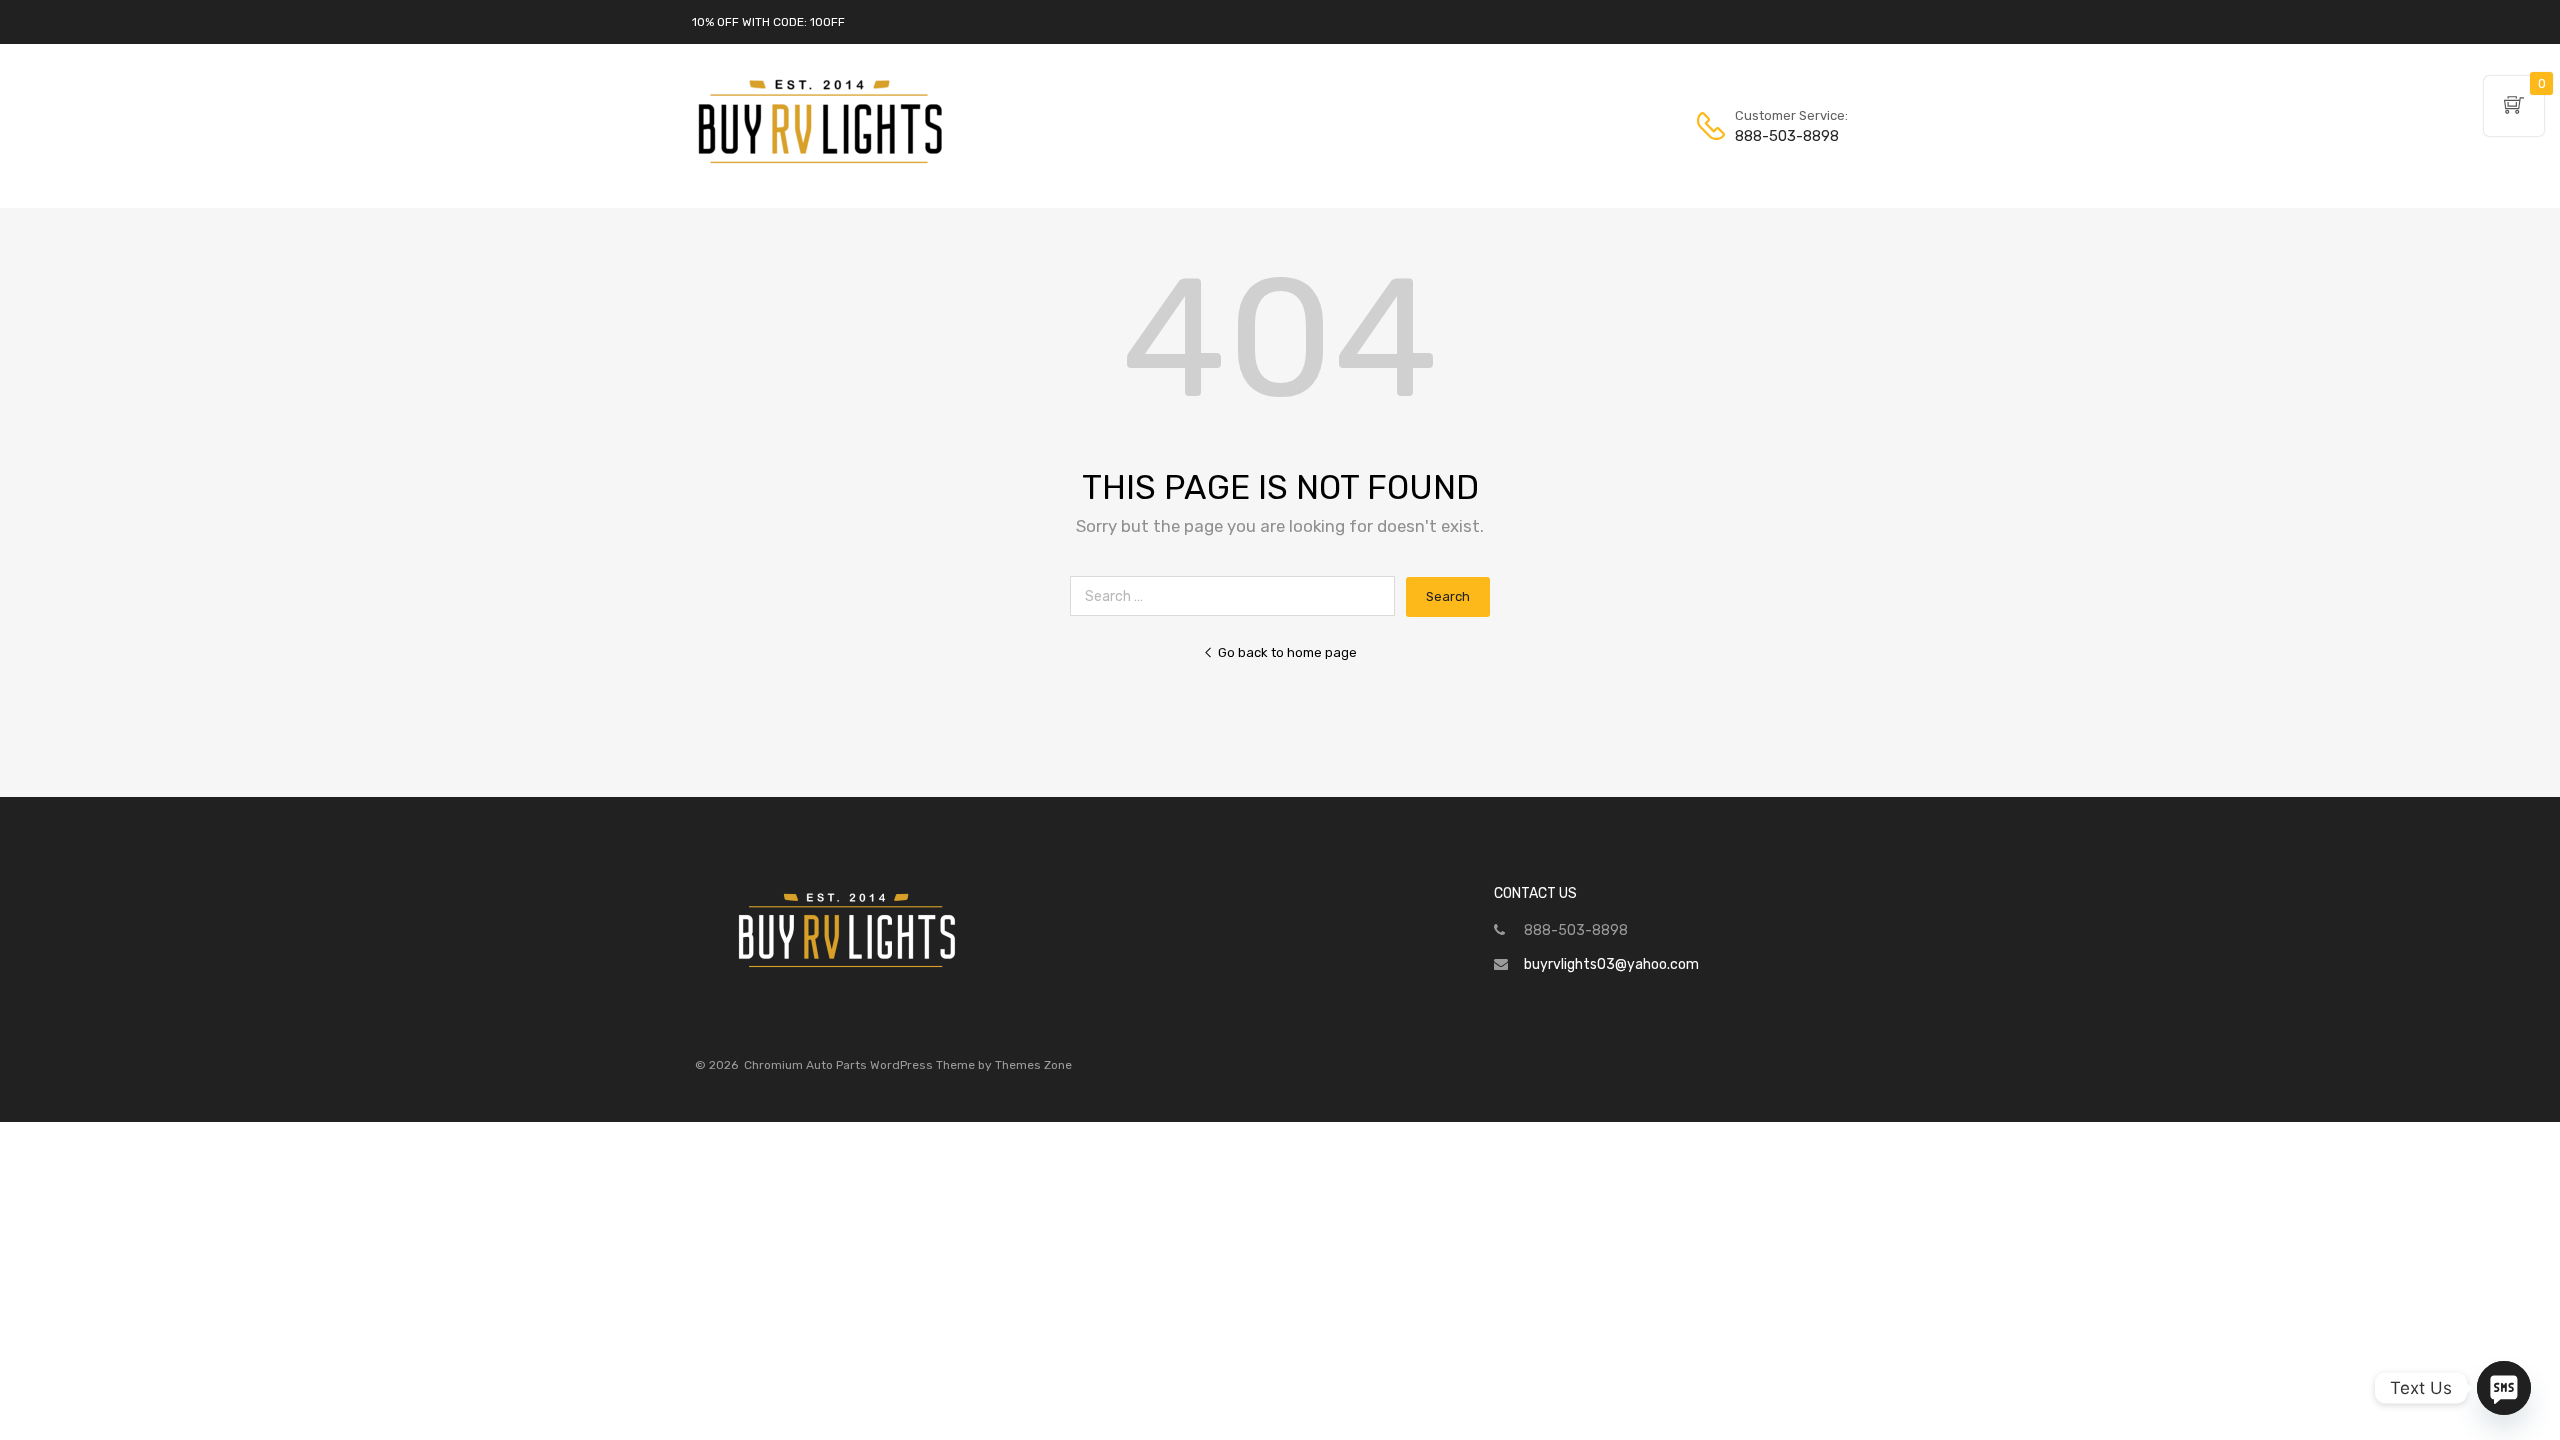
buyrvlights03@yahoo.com (1611, 964)
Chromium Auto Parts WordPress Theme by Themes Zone (908, 1065)
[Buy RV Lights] (820, 164)
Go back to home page (1287, 652)
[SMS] (2504, 1388)
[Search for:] (1238, 596)
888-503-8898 (1784, 136)
